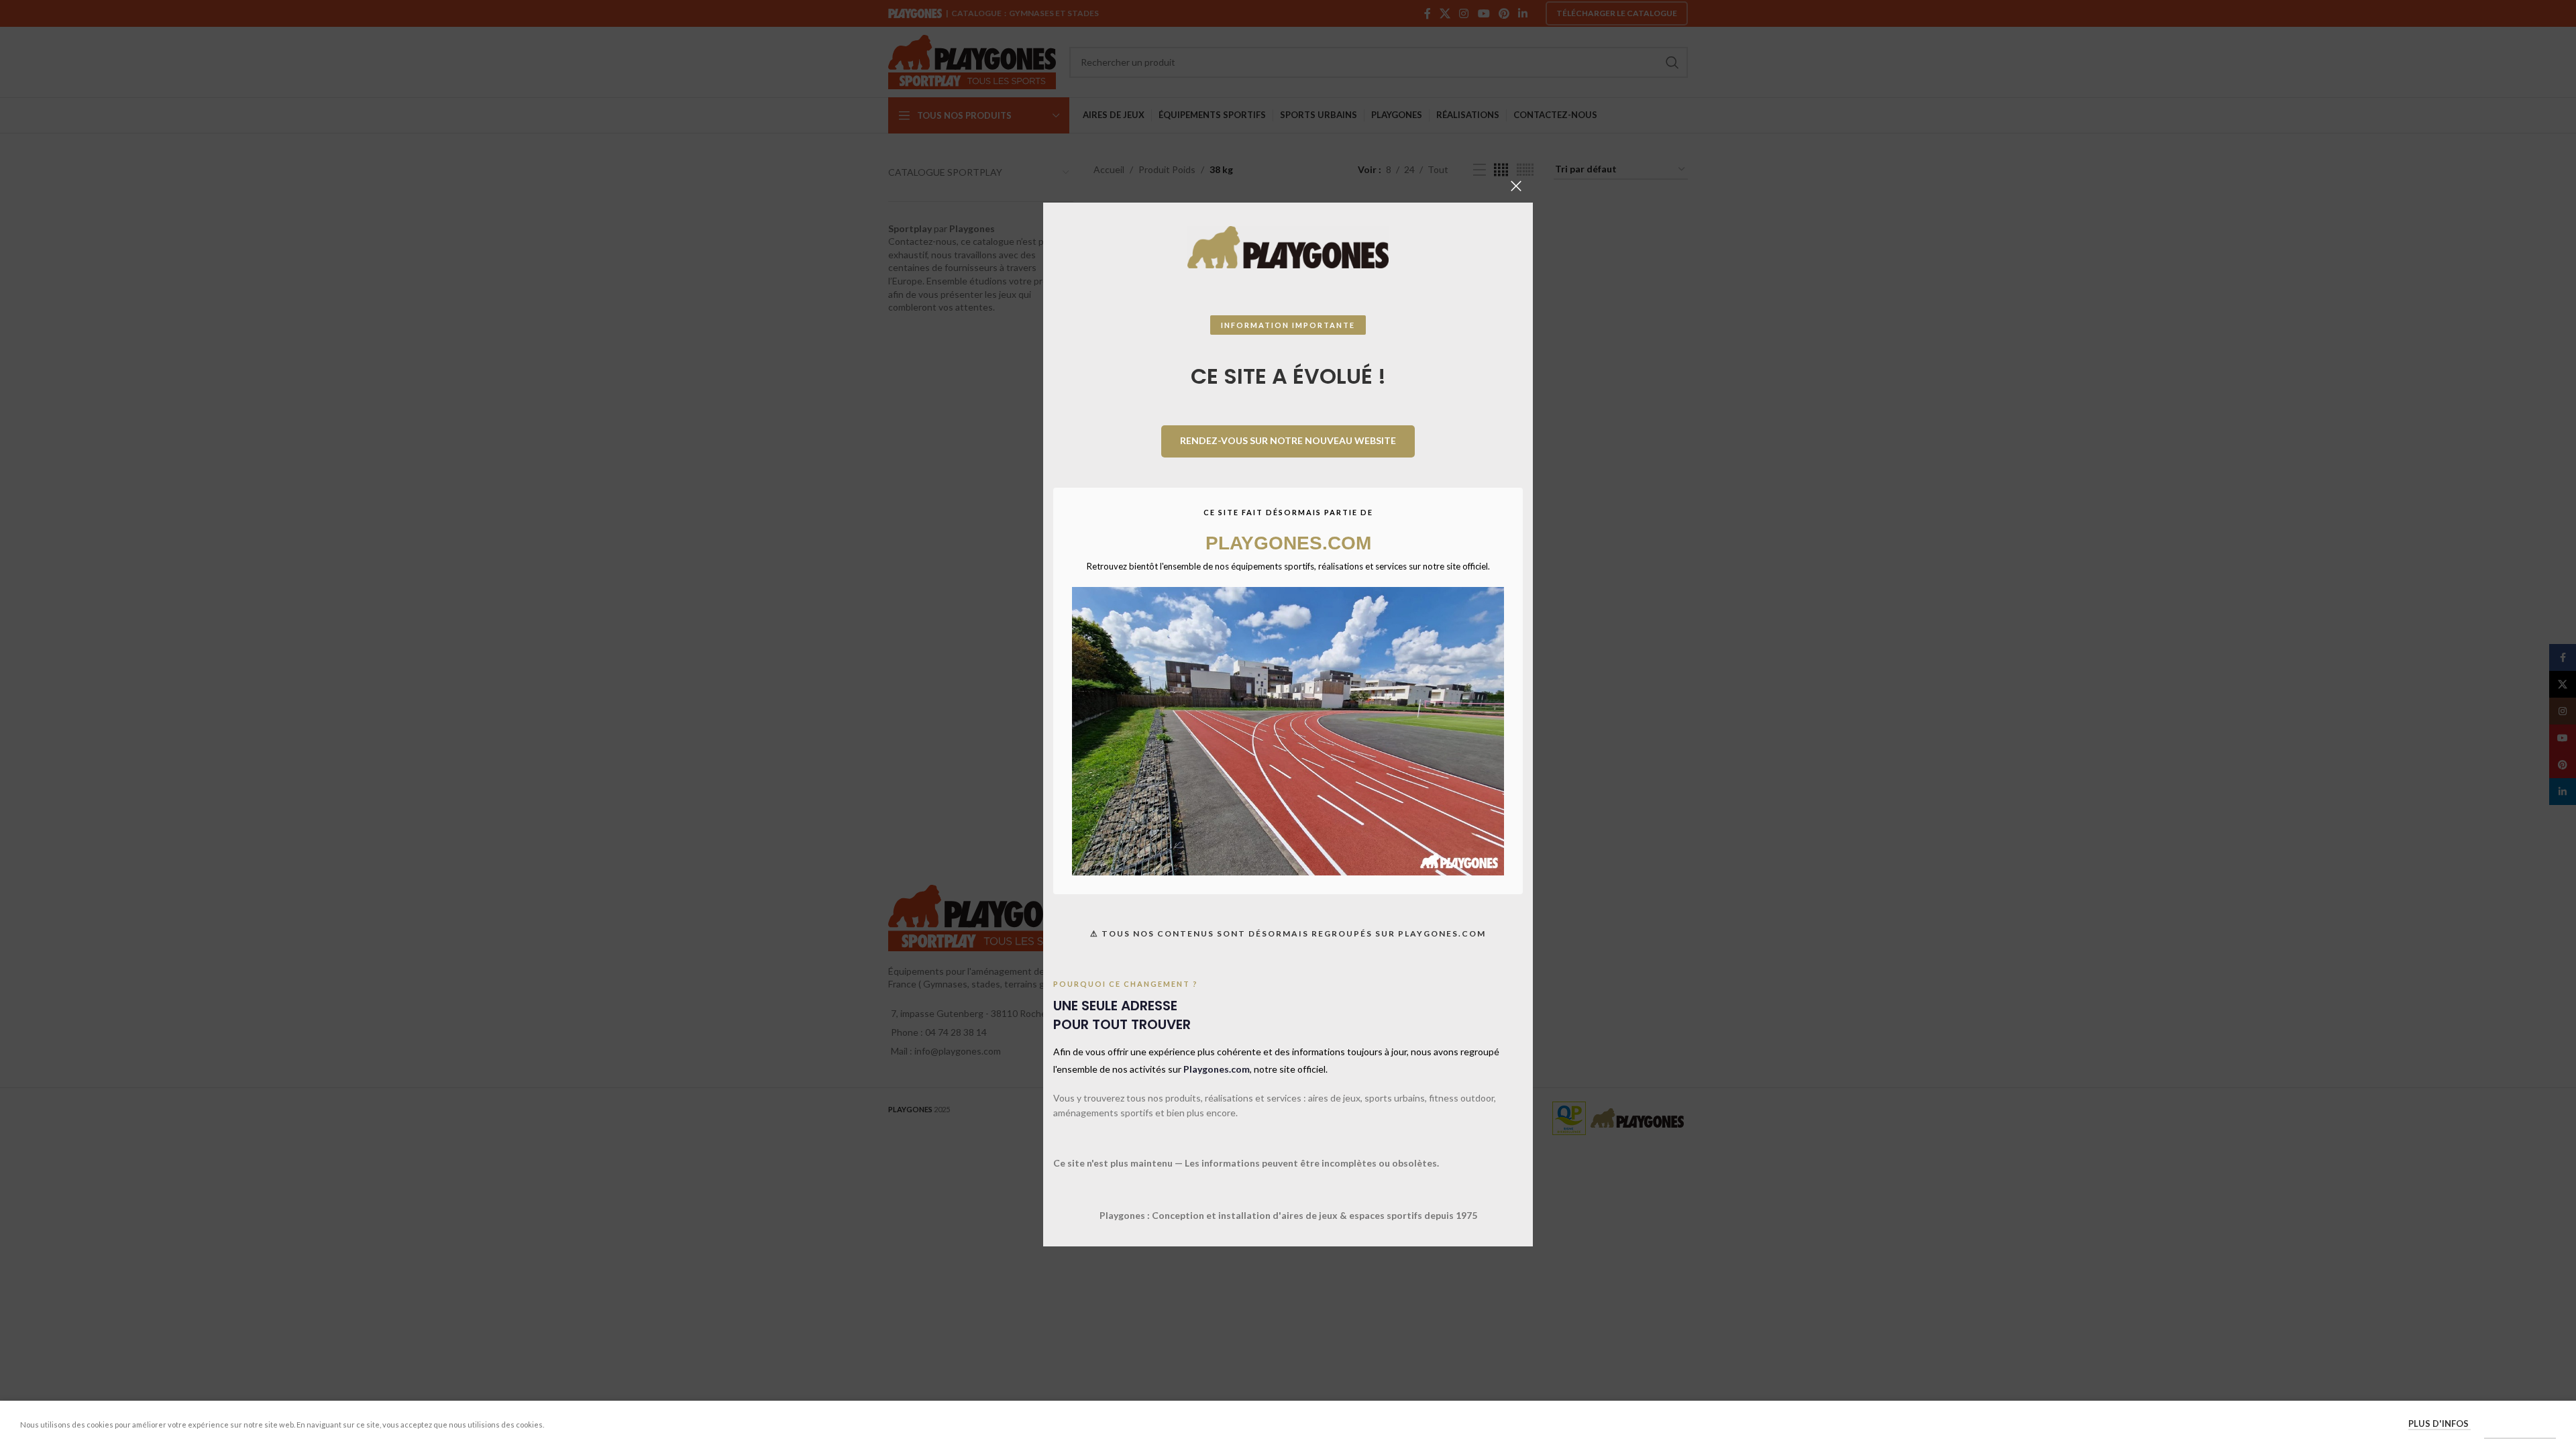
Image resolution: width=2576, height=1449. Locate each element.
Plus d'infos (2439, 1424)
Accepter (2520, 1424)
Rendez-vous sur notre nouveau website (1288, 440)
